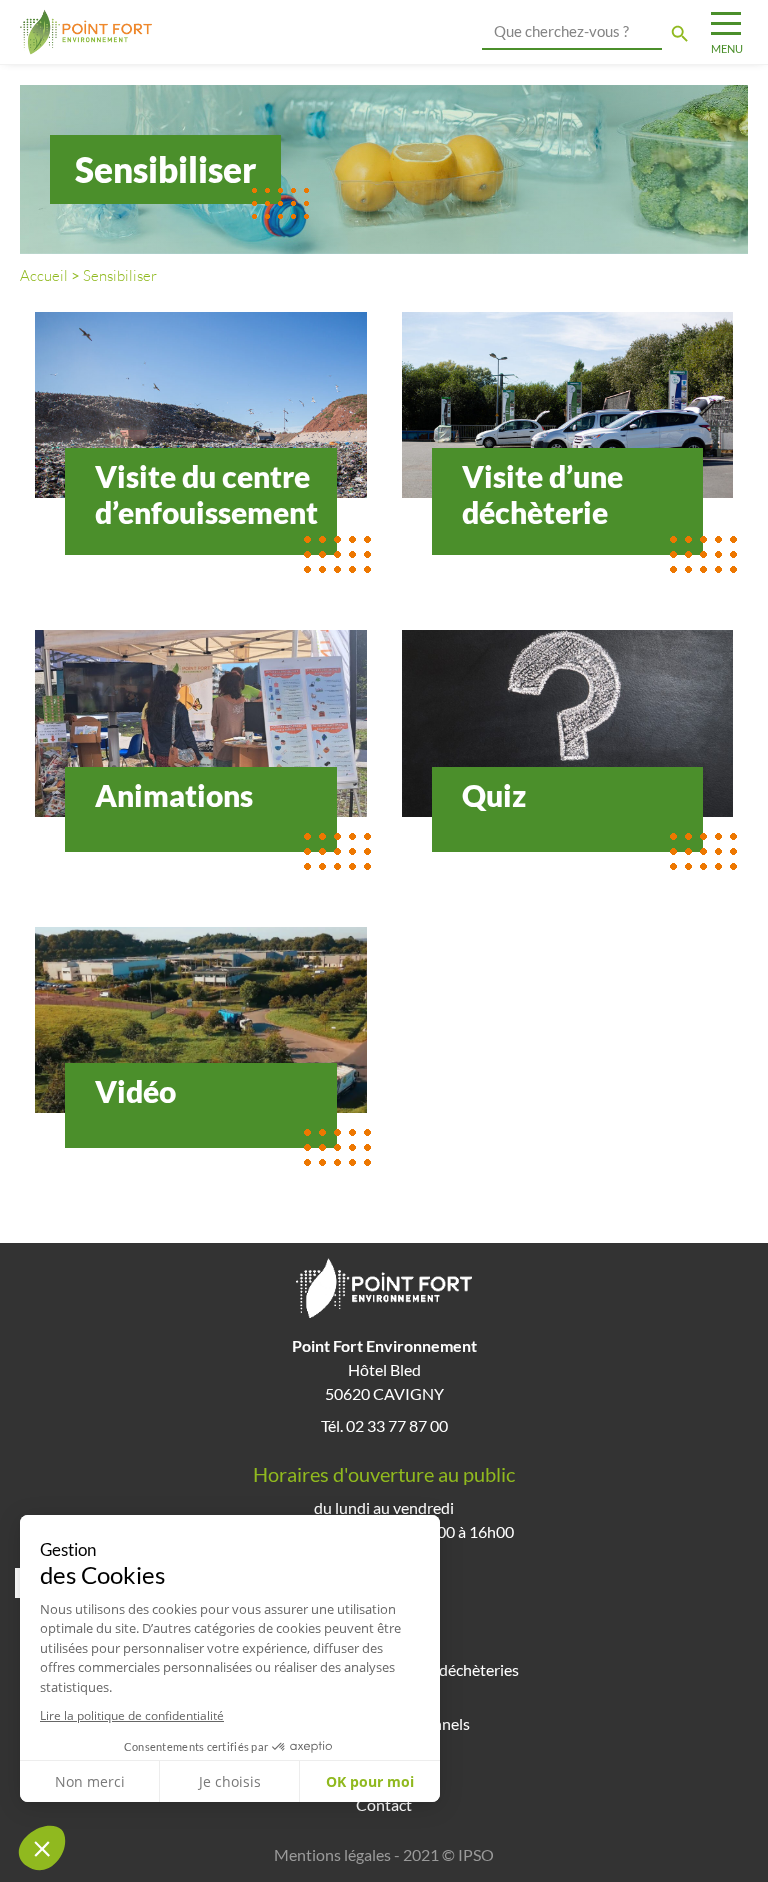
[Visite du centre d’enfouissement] (201, 405)
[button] (42, 1848)
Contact (384, 1804)
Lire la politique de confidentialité (132, 1715)
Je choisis (230, 1781)
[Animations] (201, 723)
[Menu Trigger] (725, 32)
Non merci (90, 1781)
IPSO (476, 1854)
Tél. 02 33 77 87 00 (384, 1425)
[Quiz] (568, 723)
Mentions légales (332, 1854)
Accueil (44, 275)
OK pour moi (370, 1781)
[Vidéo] (201, 1020)
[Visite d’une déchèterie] (568, 405)
